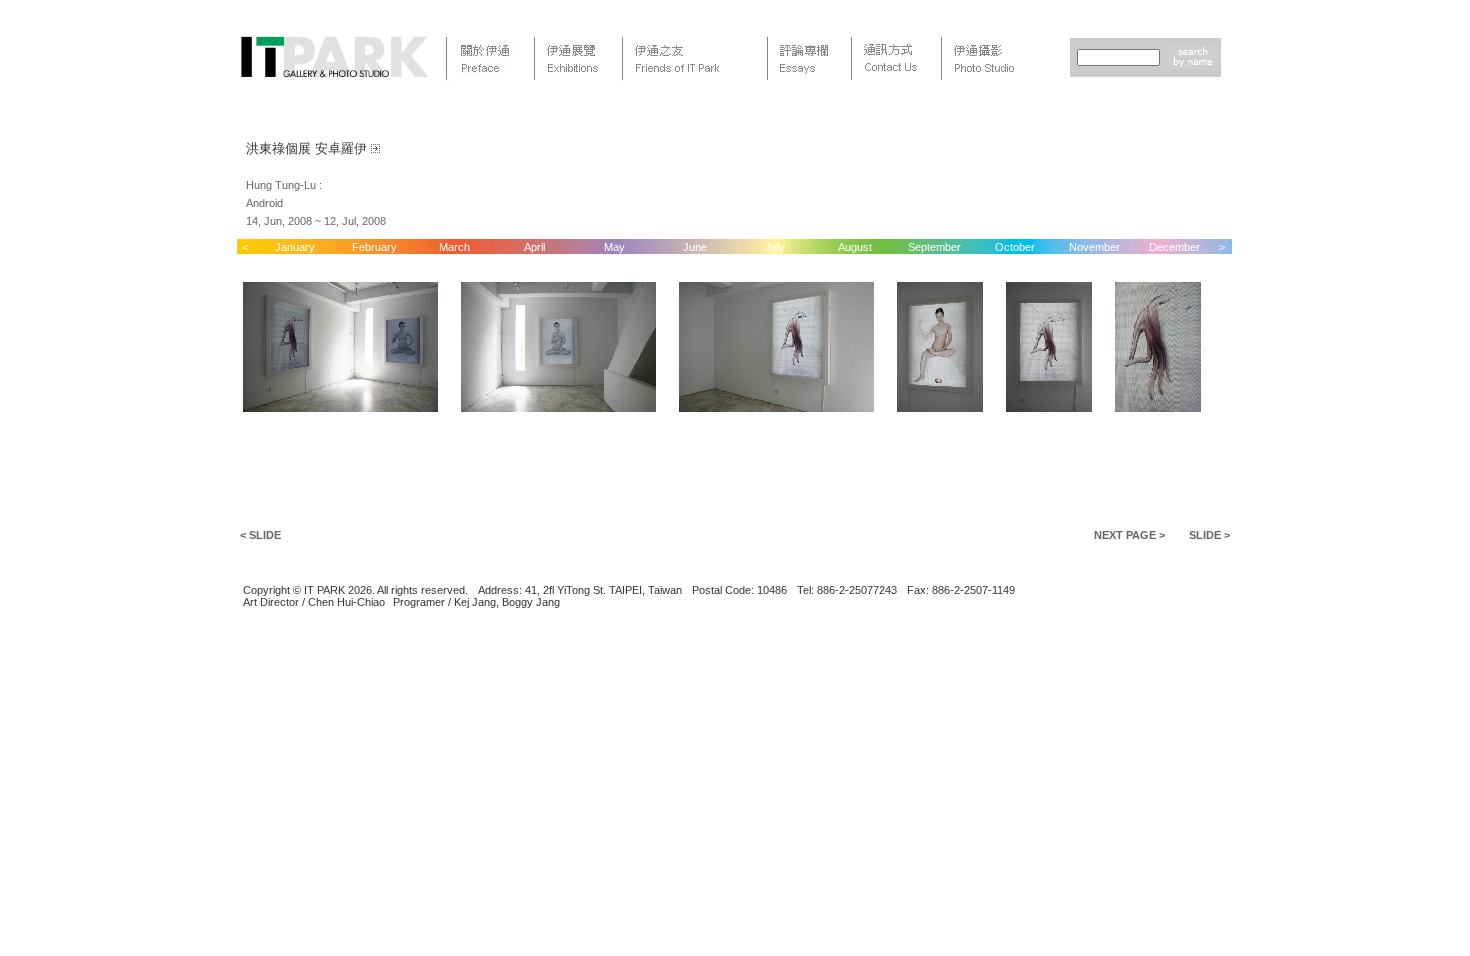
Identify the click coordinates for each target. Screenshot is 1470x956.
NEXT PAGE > (1129, 535)
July (775, 247)
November (1094, 247)
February (374, 247)
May (614, 247)
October (1015, 247)
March (454, 247)
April (534, 247)
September (934, 247)
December (1174, 247)
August (855, 247)
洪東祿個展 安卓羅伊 (306, 148)
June (695, 247)
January (295, 247)
